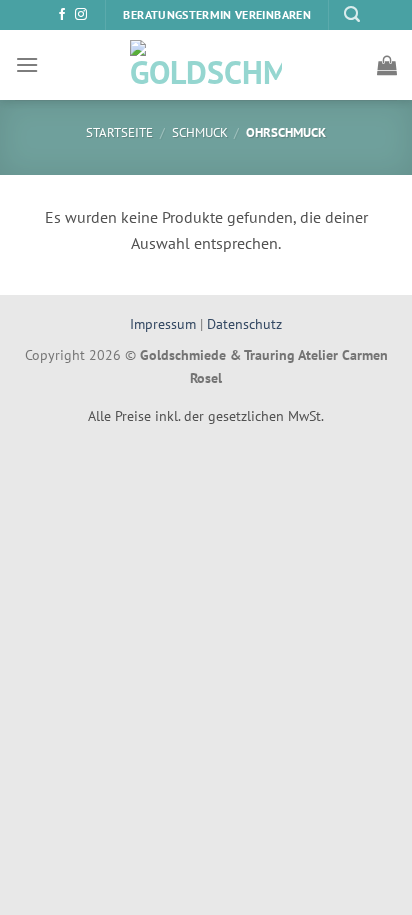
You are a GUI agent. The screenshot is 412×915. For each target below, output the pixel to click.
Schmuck (200, 132)
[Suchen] (352, 14)
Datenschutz (244, 323)
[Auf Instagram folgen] (81, 15)
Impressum (165, 323)
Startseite (119, 132)
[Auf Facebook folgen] (62, 15)
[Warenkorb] (387, 65)
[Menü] (27, 64)
